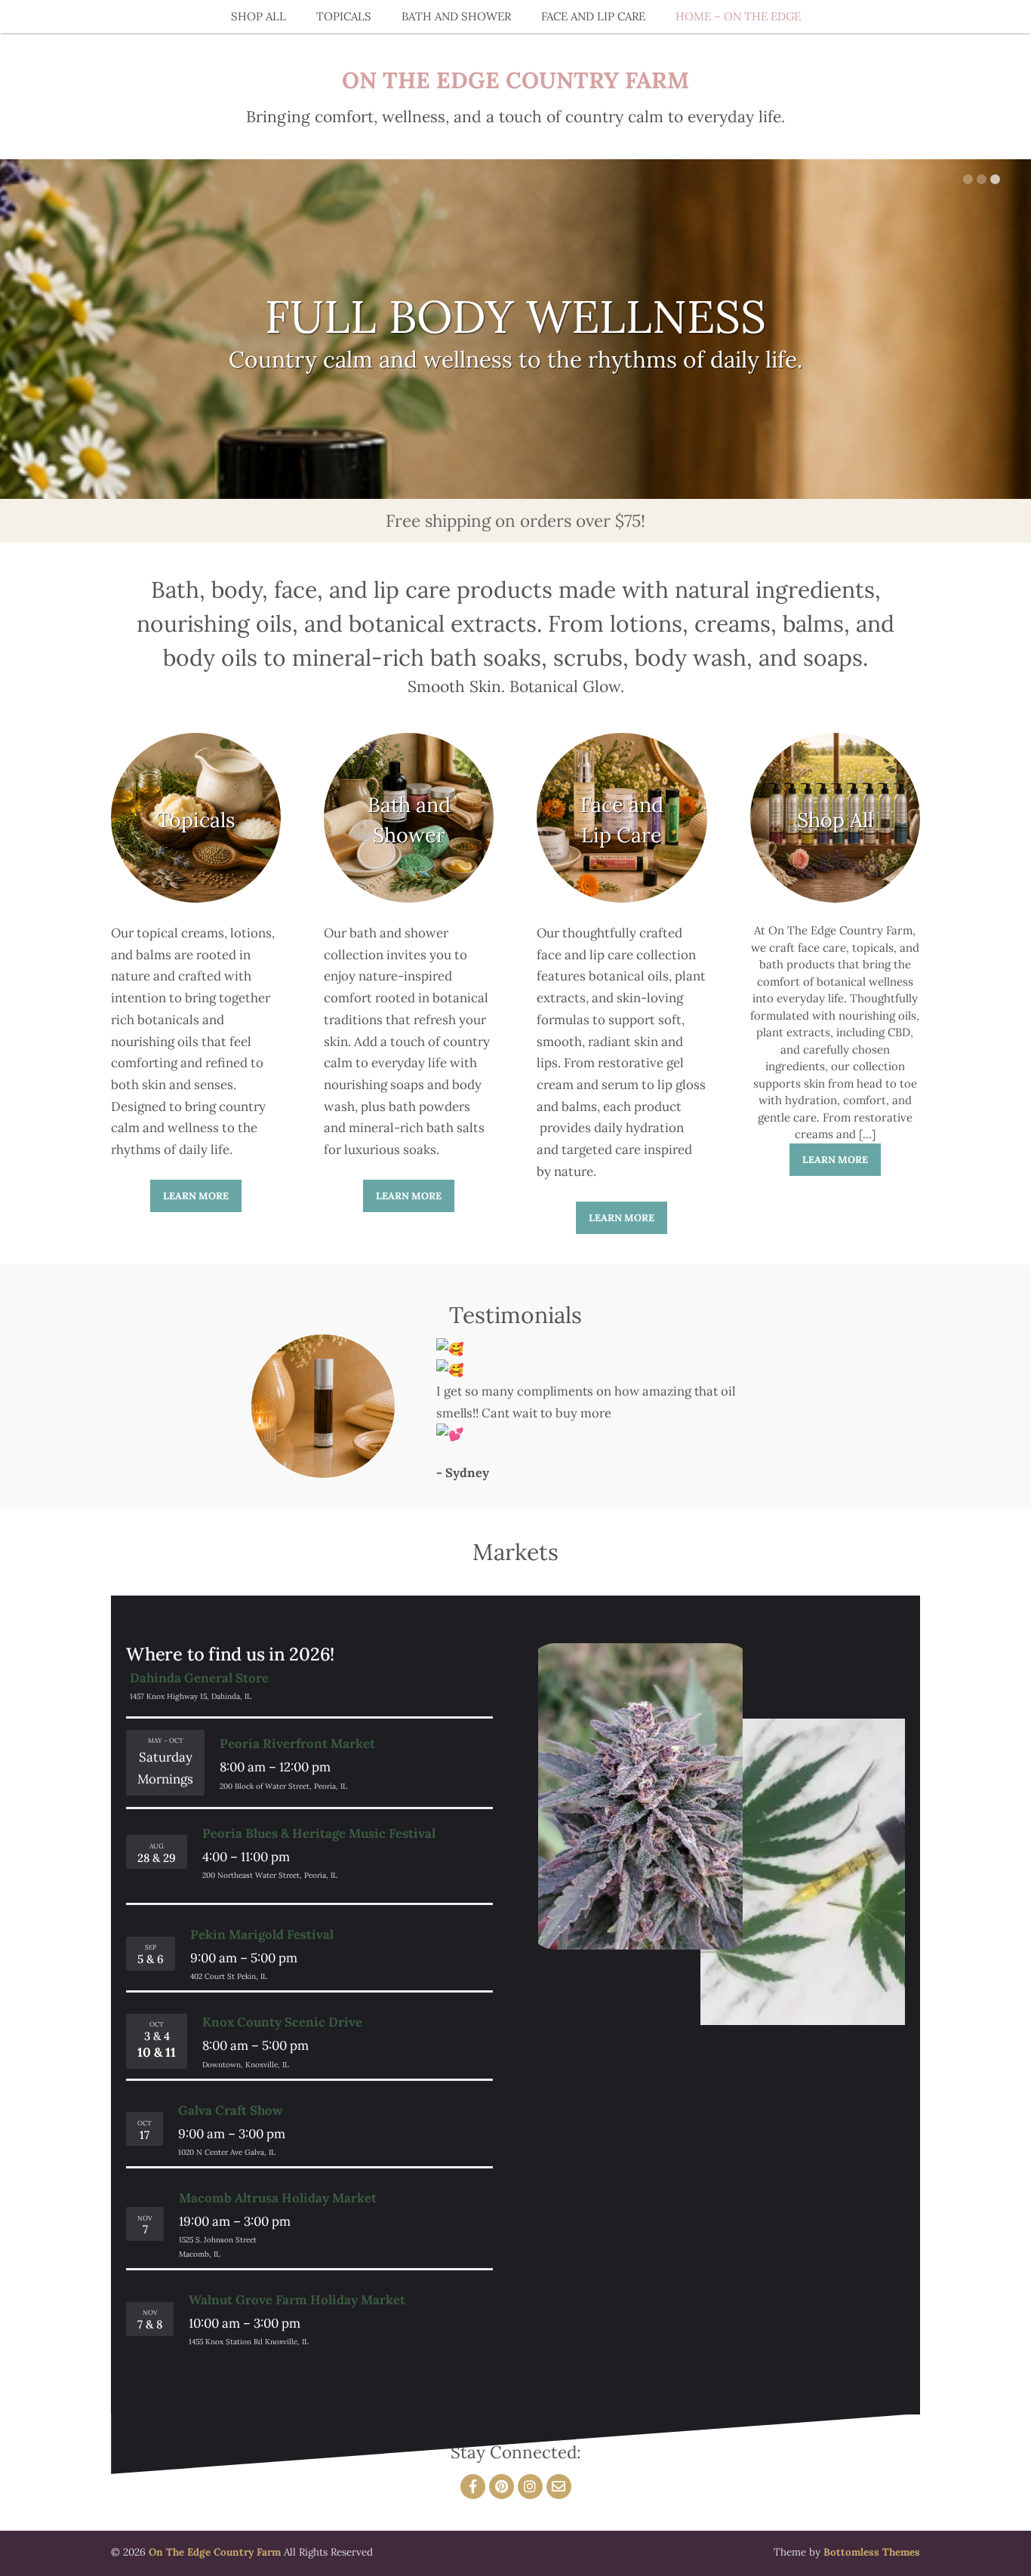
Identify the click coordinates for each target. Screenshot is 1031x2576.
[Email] (559, 2487)
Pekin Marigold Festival (262, 1934)
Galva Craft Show (231, 2110)
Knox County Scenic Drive (282, 2022)
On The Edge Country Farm (515, 80)
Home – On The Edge (738, 16)
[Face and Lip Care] (622, 899)
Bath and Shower (456, 16)
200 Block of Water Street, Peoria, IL (283, 1786)
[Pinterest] (502, 2487)
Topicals (344, 16)
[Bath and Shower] (409, 899)
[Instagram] (530, 2487)
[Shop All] (835, 899)
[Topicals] (196, 899)
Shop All (259, 16)
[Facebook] (473, 2487)
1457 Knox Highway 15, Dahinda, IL (191, 1696)
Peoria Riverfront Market (297, 1743)
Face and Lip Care (593, 16)
